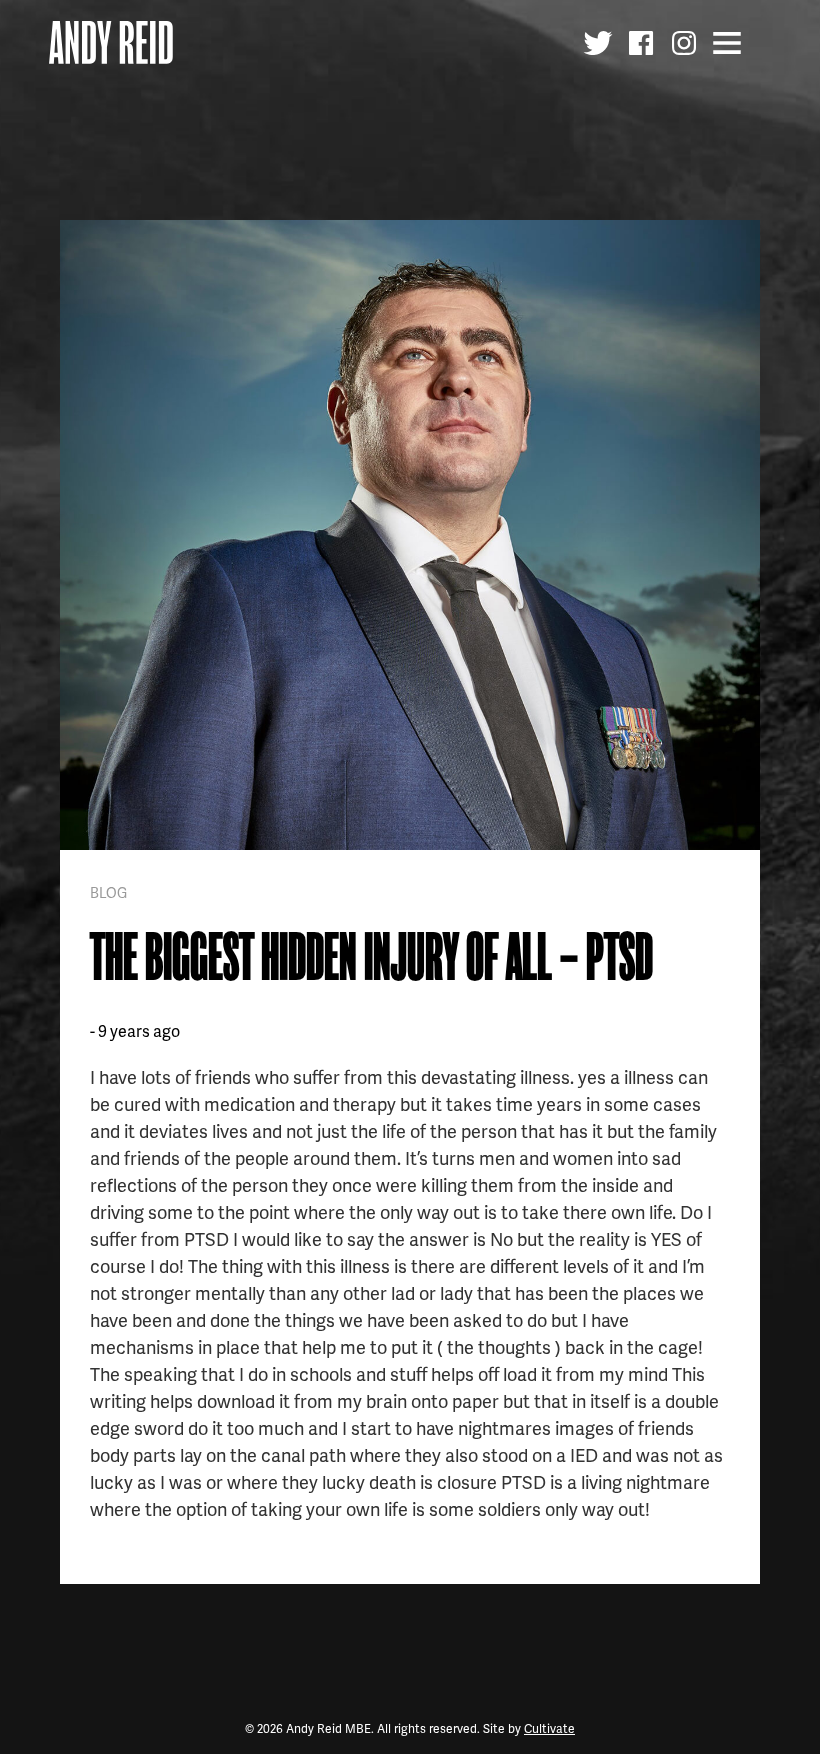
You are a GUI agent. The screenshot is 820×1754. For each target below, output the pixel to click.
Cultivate (549, 1728)
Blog (108, 892)
